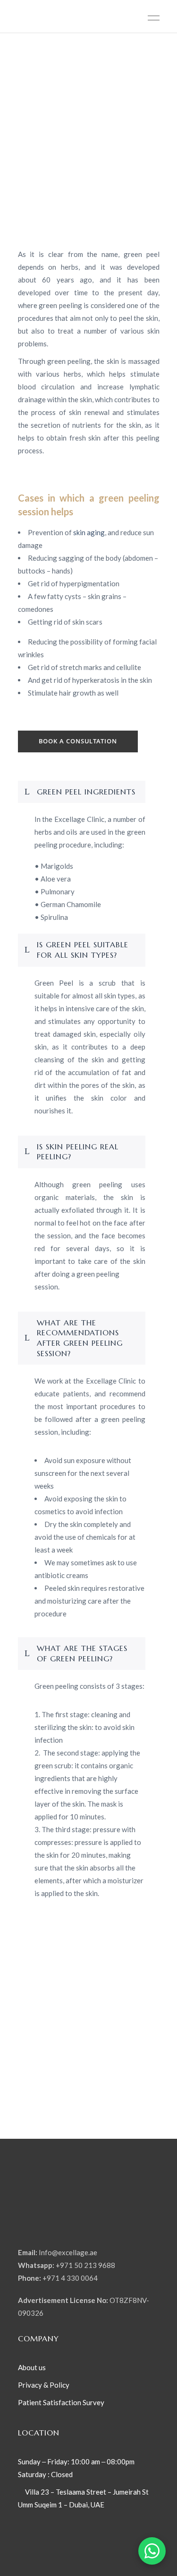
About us (32, 2367)
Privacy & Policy (44, 2385)
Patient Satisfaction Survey (61, 2402)
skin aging (89, 532)
